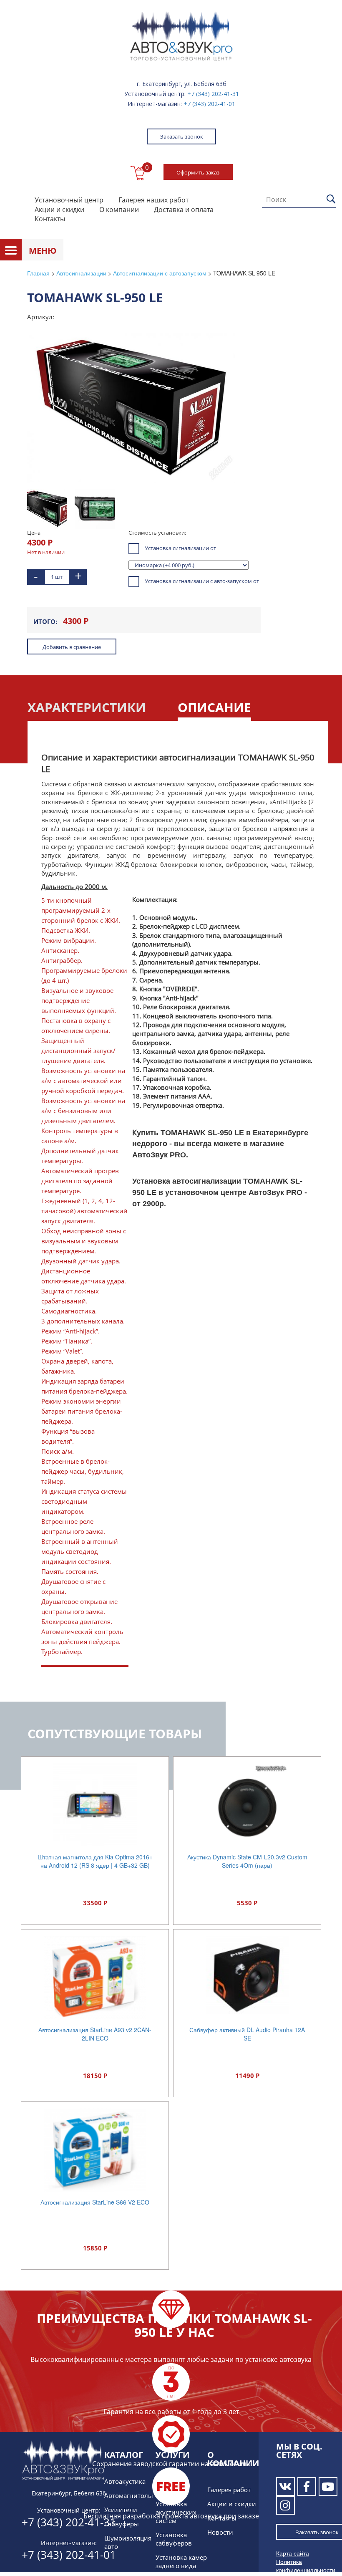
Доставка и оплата (184, 210)
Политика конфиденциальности (306, 2566)
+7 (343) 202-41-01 (209, 104)
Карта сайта (293, 2553)
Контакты (50, 219)
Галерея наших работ (153, 200)
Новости (220, 2532)
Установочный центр (69, 200)
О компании (119, 210)
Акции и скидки (59, 210)
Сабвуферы (122, 2524)
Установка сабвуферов (174, 2539)
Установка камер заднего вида (181, 2561)
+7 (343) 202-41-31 (213, 94)
